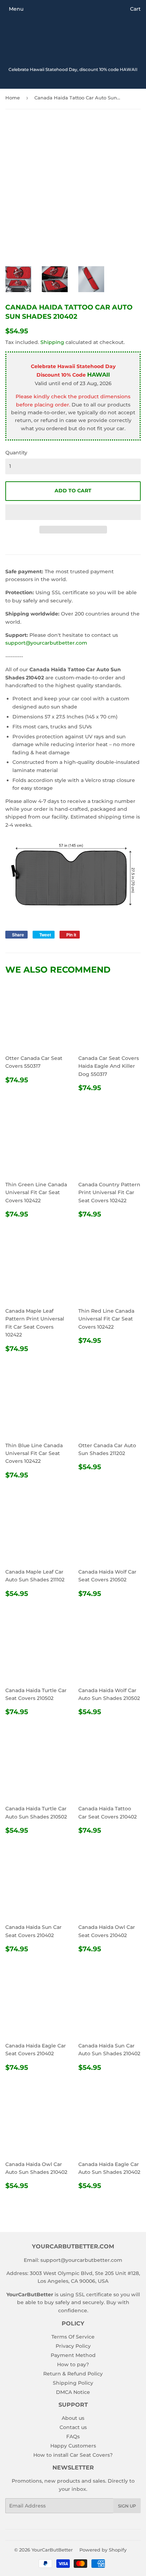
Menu (16, 9)
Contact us (73, 2427)
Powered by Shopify (103, 2550)
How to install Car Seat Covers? (73, 2455)
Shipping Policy (73, 2383)
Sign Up (127, 2506)
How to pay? (73, 2364)
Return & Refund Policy (73, 2374)
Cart (135, 9)
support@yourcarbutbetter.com (46, 643)
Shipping (52, 342)
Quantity (16, 453)
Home (13, 98)
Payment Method (73, 2355)
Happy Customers (73, 2446)
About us (73, 2418)
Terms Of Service (73, 2337)
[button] (73, 512)
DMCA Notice (73, 2392)
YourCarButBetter (52, 2550)
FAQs (73, 2436)
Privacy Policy (73, 2346)
